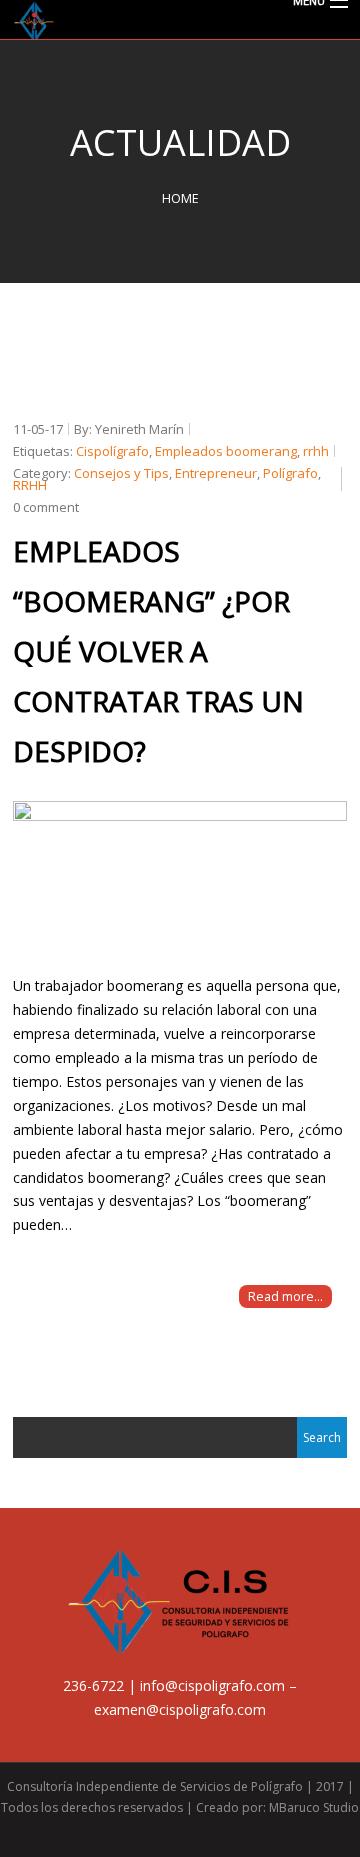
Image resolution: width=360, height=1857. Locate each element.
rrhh (316, 451)
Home (180, 198)
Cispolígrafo (112, 451)
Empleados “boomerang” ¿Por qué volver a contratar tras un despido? (158, 651)
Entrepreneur (216, 473)
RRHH (30, 485)
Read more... (285, 1296)
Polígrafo (290, 473)
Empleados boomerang (226, 451)
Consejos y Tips (121, 473)
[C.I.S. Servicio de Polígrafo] (180, 21)
